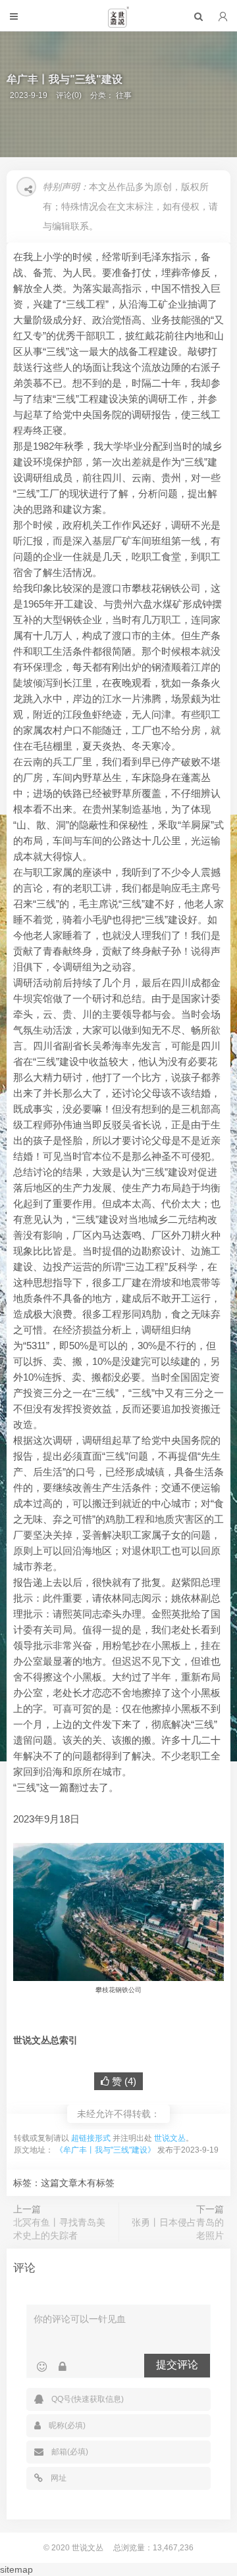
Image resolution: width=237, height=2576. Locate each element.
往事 (124, 95)
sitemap (16, 2569)
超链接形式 (91, 2138)
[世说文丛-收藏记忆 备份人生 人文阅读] (118, 22)
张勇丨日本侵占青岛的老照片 (178, 2229)
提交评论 (177, 2365)
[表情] (42, 2367)
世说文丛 (170, 2138)
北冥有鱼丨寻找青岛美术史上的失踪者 (59, 2229)
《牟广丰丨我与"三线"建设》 (105, 2150)
